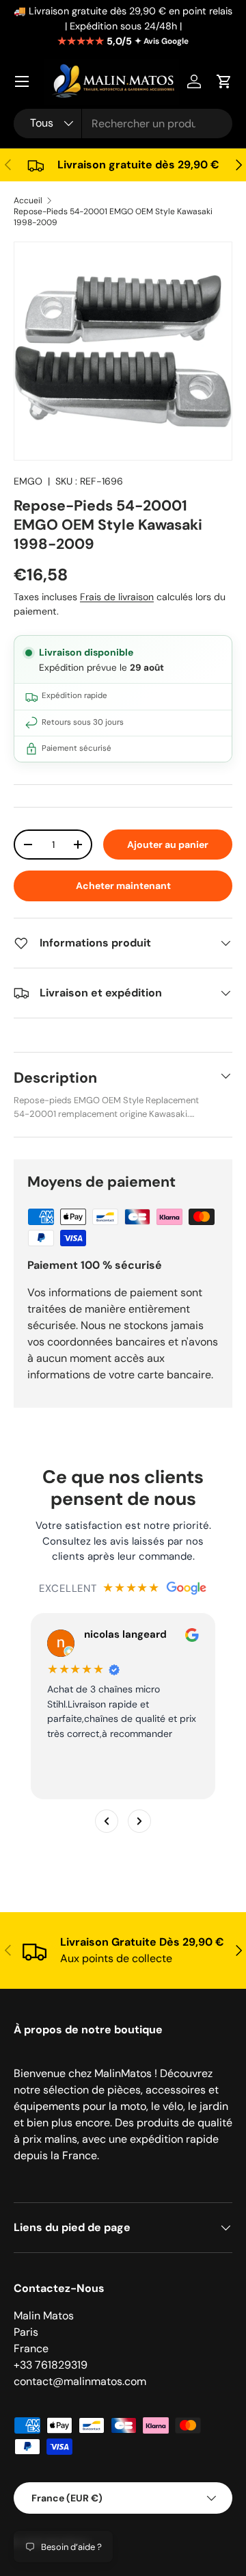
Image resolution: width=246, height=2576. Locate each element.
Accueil (28, 201)
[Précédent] (107, 1821)
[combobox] (123, 124)
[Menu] (22, 81)
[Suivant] (139, 1821)
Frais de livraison (117, 597)
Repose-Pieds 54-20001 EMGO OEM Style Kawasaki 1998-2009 (113, 217)
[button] (224, 81)
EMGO (28, 481)
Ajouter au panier (168, 845)
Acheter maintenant (123, 886)
